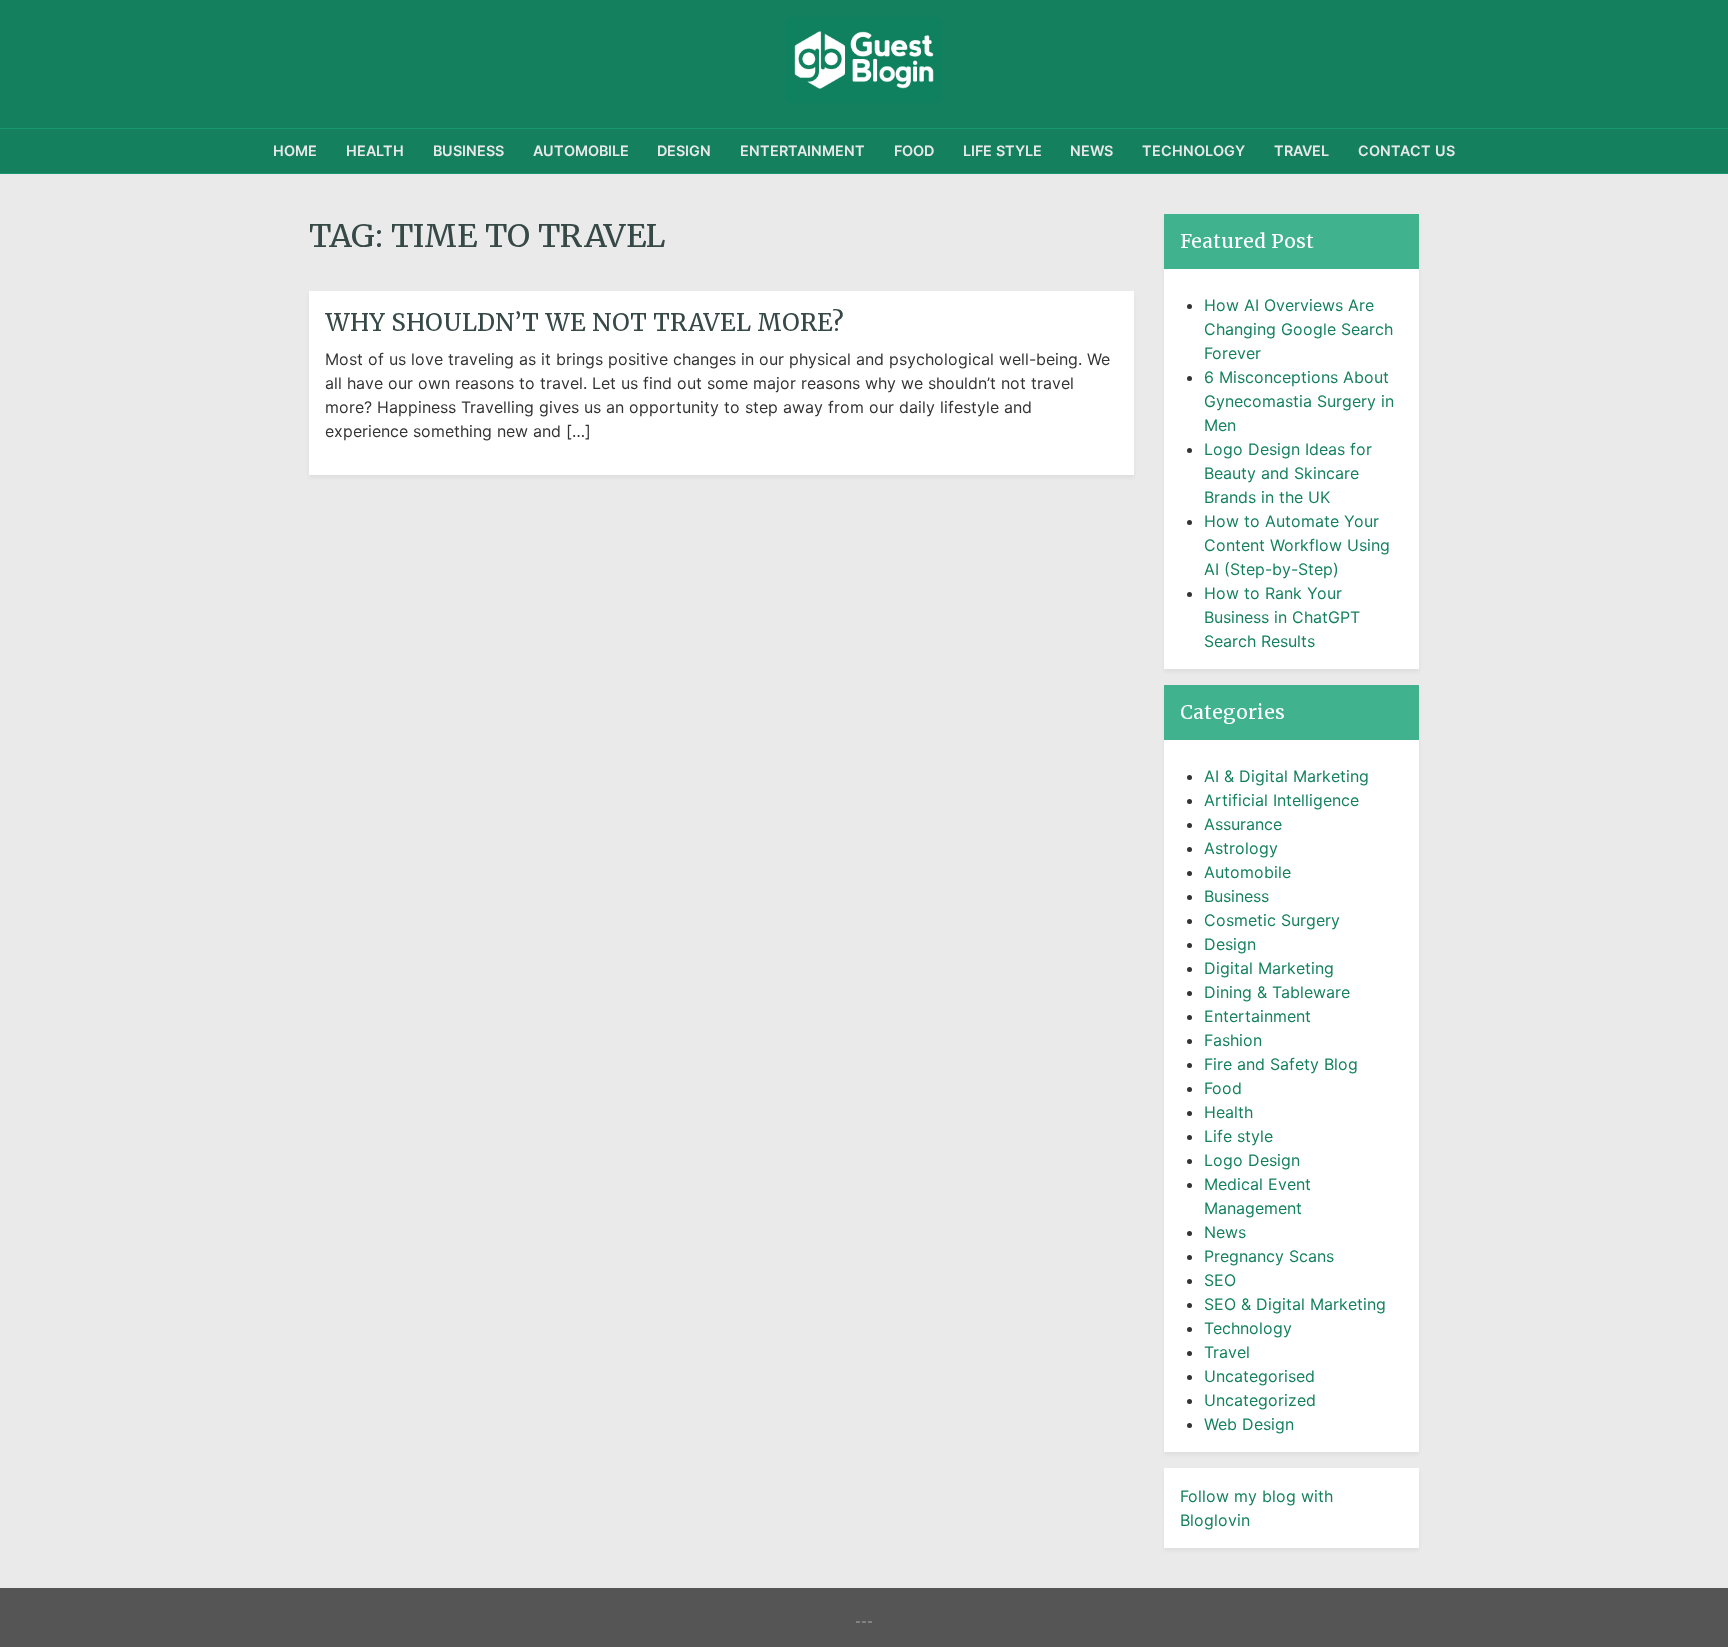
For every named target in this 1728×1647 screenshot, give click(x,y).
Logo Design (1252, 1160)
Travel (1301, 150)
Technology (1193, 150)
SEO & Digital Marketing (1295, 1304)
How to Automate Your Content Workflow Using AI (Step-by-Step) (1297, 545)
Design (684, 150)
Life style (1002, 150)
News (1091, 150)
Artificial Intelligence (1281, 800)
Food (914, 150)
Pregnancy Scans (1269, 1256)
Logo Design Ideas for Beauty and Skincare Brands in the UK (1288, 473)
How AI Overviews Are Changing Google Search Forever (1298, 329)
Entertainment (802, 150)
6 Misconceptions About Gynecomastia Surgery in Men (1299, 401)
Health (375, 150)
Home (295, 150)
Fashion (1233, 1040)
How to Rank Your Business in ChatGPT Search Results (1282, 617)
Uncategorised (1259, 1376)
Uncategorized (1260, 1400)
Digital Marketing (1269, 968)
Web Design (1249, 1424)
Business (468, 150)
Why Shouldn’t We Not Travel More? (584, 322)
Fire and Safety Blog (1281, 1064)
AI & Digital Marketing (1286, 776)
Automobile (581, 150)
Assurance (1243, 824)
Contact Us (1406, 150)
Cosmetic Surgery (1272, 920)
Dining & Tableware (1277, 992)
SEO (1220, 1280)
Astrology (1241, 848)
